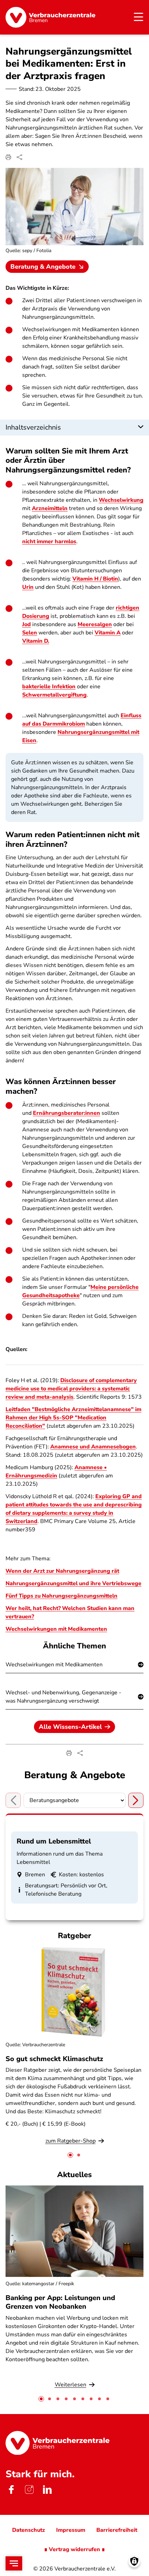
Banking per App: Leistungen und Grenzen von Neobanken (60, 2302)
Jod (27, 624)
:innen (92, 1113)
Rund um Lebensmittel (54, 1841)
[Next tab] (136, 1800)
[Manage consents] (134, 2561)
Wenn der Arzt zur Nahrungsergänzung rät (62, 1571)
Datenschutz (29, 2530)
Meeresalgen (95, 624)
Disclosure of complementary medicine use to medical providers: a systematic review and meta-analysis (71, 1389)
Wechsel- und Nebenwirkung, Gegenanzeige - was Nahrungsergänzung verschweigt (63, 1697)
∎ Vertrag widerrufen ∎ (74, 2549)
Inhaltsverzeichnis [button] (33, 427)
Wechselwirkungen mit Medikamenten (56, 1629)
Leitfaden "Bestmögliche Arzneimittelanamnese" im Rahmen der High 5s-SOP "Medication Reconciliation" (73, 1418)
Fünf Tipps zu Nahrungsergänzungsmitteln (62, 1596)
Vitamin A (108, 633)
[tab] (70, 2155)
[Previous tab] (13, 1800)
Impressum (71, 2530)
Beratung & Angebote (43, 267)
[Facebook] (11, 2489)
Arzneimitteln (50, 508)
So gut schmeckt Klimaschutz (54, 2059)
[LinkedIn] (47, 2489)
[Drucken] (8, 157)
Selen (30, 633)
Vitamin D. (36, 641)
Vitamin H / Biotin (95, 579)
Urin (28, 587)
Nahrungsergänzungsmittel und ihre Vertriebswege (73, 1583)
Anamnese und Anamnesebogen (93, 1447)
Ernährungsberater (58, 1113)
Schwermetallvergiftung (54, 695)
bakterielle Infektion (49, 687)
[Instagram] (29, 2489)
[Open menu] (14, 2563)
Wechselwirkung (121, 500)
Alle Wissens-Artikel (70, 1727)
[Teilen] (19, 157)
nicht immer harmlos (49, 542)
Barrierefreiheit (117, 2530)
